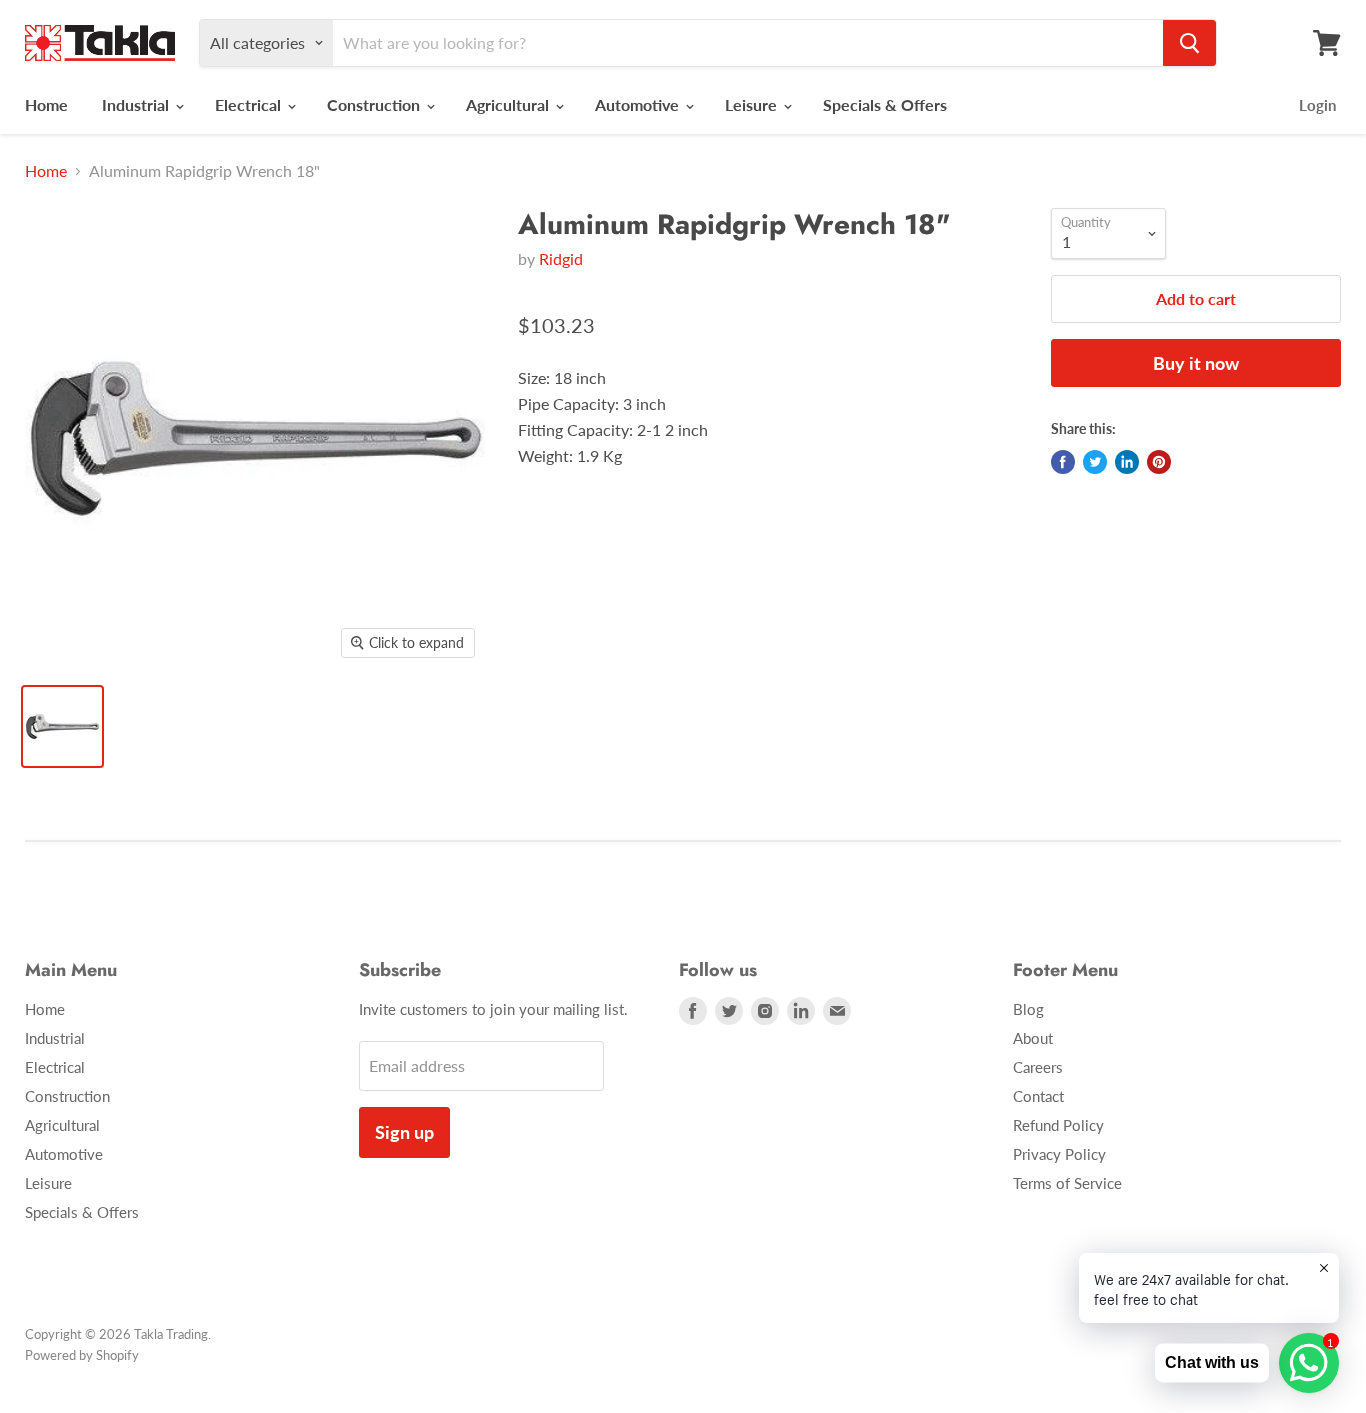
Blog (1028, 1009)
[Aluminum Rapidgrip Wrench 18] (62, 726)
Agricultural (509, 104)
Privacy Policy (1059, 1154)
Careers (1038, 1067)
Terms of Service (1067, 1183)
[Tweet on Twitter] (1095, 462)
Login (1317, 105)
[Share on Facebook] (1063, 462)
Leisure (753, 104)
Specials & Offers (885, 104)
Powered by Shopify (82, 1355)
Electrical (250, 104)
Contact (1038, 1096)
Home (46, 104)
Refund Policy (1058, 1125)
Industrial (137, 104)
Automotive (639, 104)
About (1033, 1038)
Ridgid (561, 258)
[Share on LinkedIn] (1127, 462)
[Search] (1189, 43)
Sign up (404, 1132)
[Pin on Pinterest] (1159, 462)
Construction (375, 104)
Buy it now (1196, 363)
